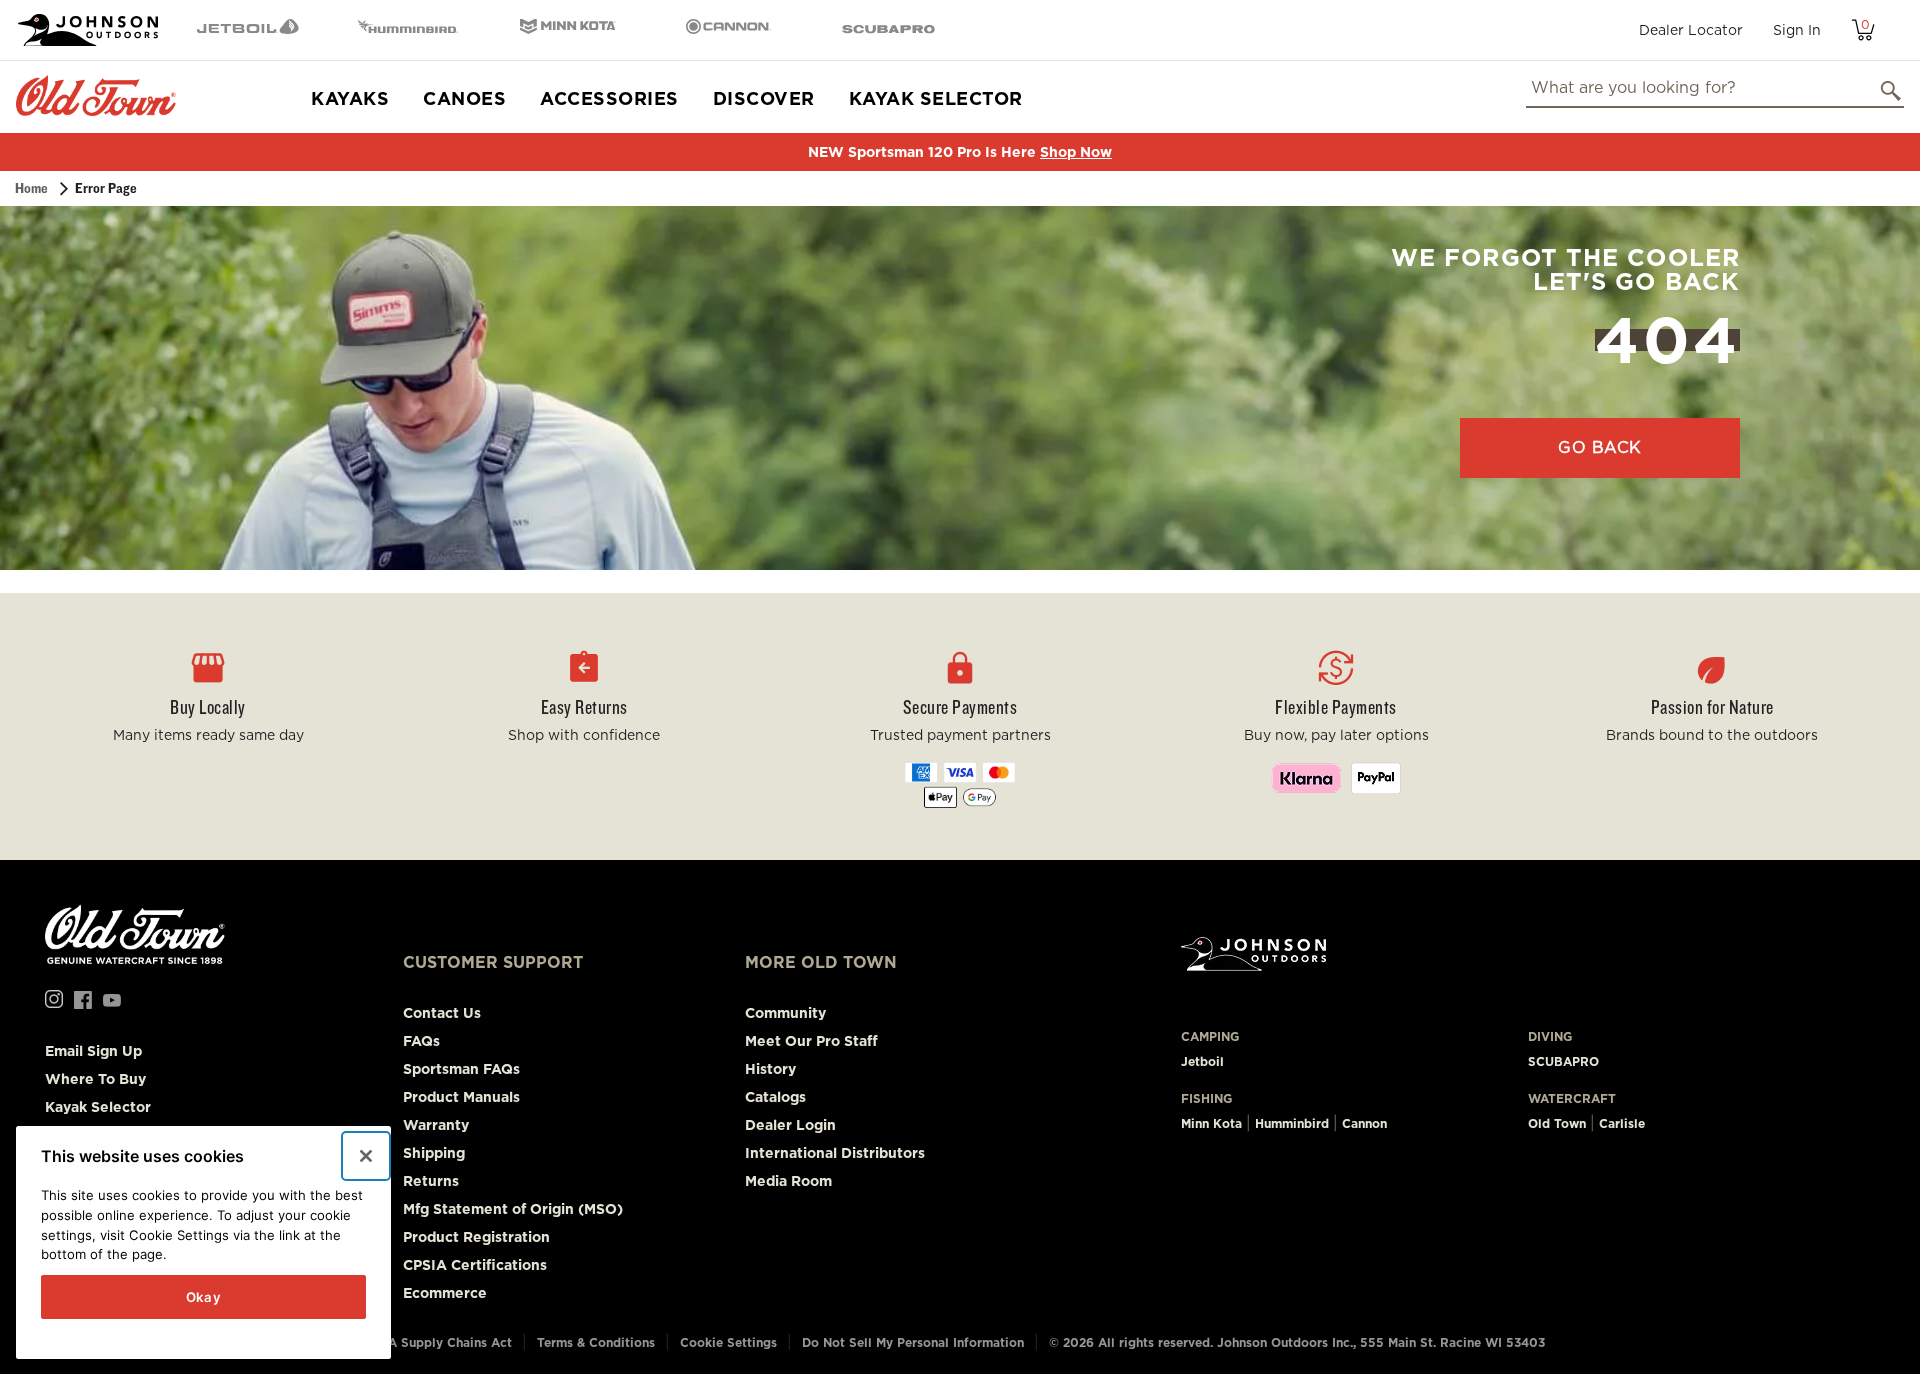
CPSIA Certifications (475, 1265)
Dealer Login (790, 1125)
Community (785, 1013)
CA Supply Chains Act (445, 1342)
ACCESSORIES (609, 98)
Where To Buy (95, 1079)
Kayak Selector (936, 98)
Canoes (464, 98)
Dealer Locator (1691, 30)
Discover (764, 98)
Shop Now (1076, 152)
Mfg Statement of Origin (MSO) (513, 1209)
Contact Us (442, 1013)
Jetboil (1202, 1061)
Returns (431, 1181)
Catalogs (775, 1097)
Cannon (1364, 1123)
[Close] (366, 1156)
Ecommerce (445, 1293)
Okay (204, 1297)
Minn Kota (1211, 1123)
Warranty (436, 1125)
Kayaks (350, 98)
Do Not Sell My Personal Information (913, 1342)
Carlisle (1622, 1123)
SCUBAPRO (1563, 1061)
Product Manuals (461, 1097)
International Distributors (835, 1153)
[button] (584, 726)
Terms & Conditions (596, 1342)
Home (31, 188)
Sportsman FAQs (461, 1069)
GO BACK (1600, 447)
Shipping (434, 1153)
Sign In (1797, 30)
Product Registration (476, 1237)
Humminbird (1292, 1123)
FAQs (421, 1041)
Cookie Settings (728, 1342)
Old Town (1557, 1123)
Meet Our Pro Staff (811, 1041)
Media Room (788, 1181)
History (770, 1069)
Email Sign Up (93, 1051)
